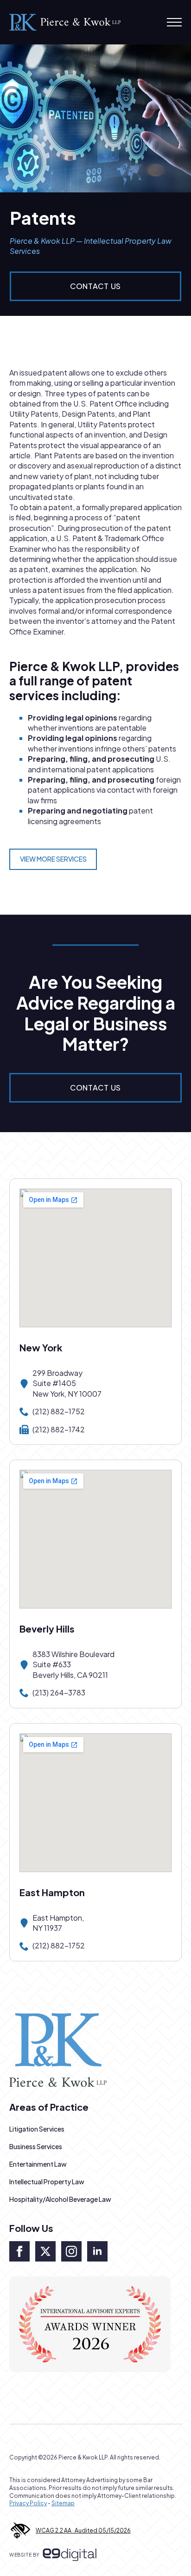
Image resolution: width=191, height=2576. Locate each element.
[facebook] (19, 2251)
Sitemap (63, 2503)
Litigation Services (37, 2129)
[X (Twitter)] (45, 2251)
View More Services (53, 859)
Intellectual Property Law (47, 2182)
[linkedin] (97, 2251)
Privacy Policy (28, 2503)
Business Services (36, 2146)
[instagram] (71, 2251)
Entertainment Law (38, 2164)
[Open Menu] (174, 22)
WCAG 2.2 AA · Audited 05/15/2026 (83, 2530)
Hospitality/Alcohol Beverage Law (60, 2199)
